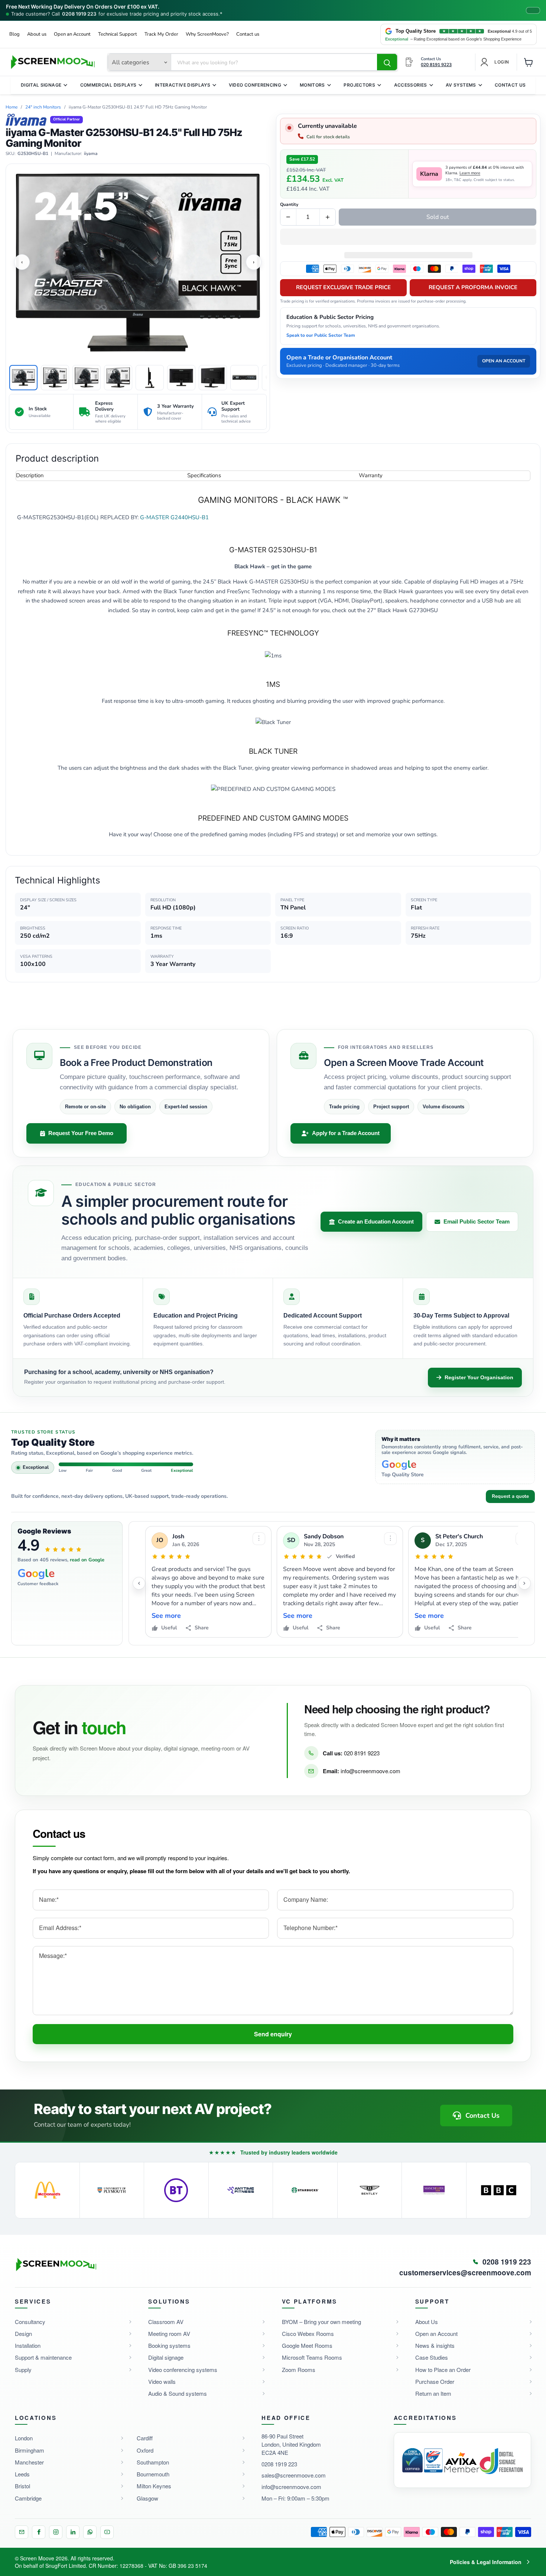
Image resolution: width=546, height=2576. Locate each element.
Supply (23, 2370)
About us (37, 34)
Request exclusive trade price (343, 287)
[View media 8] (244, 378)
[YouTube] (107, 2532)
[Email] (22, 2532)
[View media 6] (181, 378)
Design (23, 2333)
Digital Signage (41, 85)
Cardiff (145, 2438)
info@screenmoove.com (370, 1771)
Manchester (29, 2462)
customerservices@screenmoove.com (465, 2273)
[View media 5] (150, 378)
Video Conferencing (255, 85)
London (24, 2438)
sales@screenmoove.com (294, 2475)
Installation (28, 2345)
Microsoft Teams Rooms (312, 2357)
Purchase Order (435, 2381)
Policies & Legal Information (486, 2562)
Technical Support (118, 34)
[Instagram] (56, 2532)
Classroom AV (166, 2322)
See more (166, 1616)
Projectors (359, 85)
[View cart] (529, 62)
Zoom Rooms (299, 2370)
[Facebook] (39, 2532)
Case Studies (432, 2357)
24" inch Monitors (43, 107)
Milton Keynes (154, 2486)
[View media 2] (55, 378)
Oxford (145, 2450)
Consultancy (30, 2322)
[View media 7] (213, 378)
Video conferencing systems (183, 2370)
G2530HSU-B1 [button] (33, 154)
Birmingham (30, 2450)
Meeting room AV (169, 2333)
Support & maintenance (43, 2357)
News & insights (435, 2345)
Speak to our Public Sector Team (321, 335)
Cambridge (28, 2498)
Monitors (312, 85)
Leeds (22, 2474)
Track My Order (161, 34)
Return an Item (433, 2393)
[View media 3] (87, 378)
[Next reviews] (524, 1583)
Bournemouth (153, 2474)
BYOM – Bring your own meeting (321, 2322)
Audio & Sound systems (178, 2393)
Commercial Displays (108, 85)
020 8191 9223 (362, 1753)
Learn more (470, 173)
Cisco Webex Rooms (308, 2333)
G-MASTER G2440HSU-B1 (174, 517)
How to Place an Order (443, 2370)
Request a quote (510, 1496)
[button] (408, 237)
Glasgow (147, 2498)
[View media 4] (118, 378)
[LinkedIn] (73, 2532)
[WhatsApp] (90, 2532)
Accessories (411, 85)
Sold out (438, 217)
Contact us (248, 34)
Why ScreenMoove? (207, 34)
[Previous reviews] (139, 1583)
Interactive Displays (183, 85)
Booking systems (169, 2345)
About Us (427, 2322)
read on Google (87, 1560)
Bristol (22, 2486)
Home (12, 107)
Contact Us (510, 85)
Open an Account (72, 34)
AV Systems (461, 85)
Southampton (153, 2462)
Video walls (162, 2381)
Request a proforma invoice (473, 287)
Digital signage (166, 2357)
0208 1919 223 (79, 14)
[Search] (387, 62)
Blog (14, 34)
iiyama (91, 154)
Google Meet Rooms (307, 2345)
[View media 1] (23, 378)
